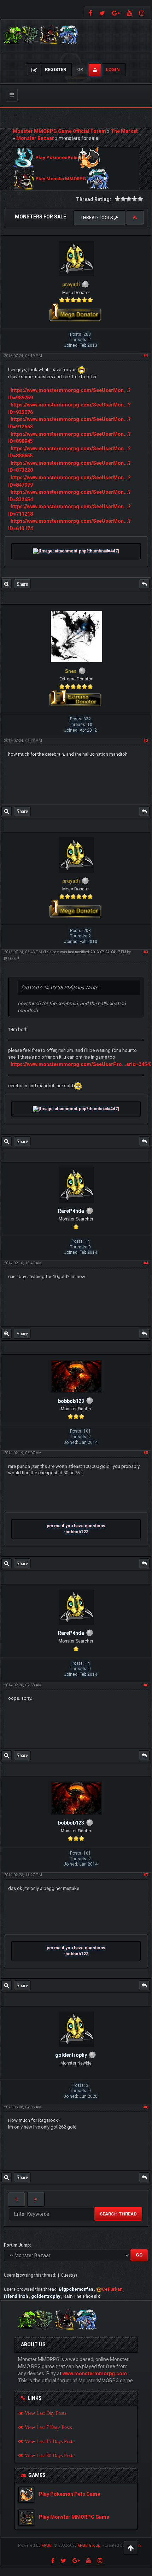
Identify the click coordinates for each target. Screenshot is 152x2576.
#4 (146, 1263)
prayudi (10, 958)
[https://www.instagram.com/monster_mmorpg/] (143, 13)
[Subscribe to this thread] (135, 218)
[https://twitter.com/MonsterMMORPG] (102, 13)
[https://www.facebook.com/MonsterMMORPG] (90, 13)
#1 (146, 356)
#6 (146, 1685)
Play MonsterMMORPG (61, 179)
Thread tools (97, 218)
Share (22, 584)
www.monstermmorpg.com (95, 2373)
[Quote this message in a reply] (144, 584)
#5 (146, 1453)
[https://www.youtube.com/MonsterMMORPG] (130, 13)
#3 (146, 952)
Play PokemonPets (56, 158)
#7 (146, 1875)
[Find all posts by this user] (7, 584)
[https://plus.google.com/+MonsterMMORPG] (116, 13)
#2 (146, 741)
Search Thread (118, 2214)
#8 (146, 2107)
